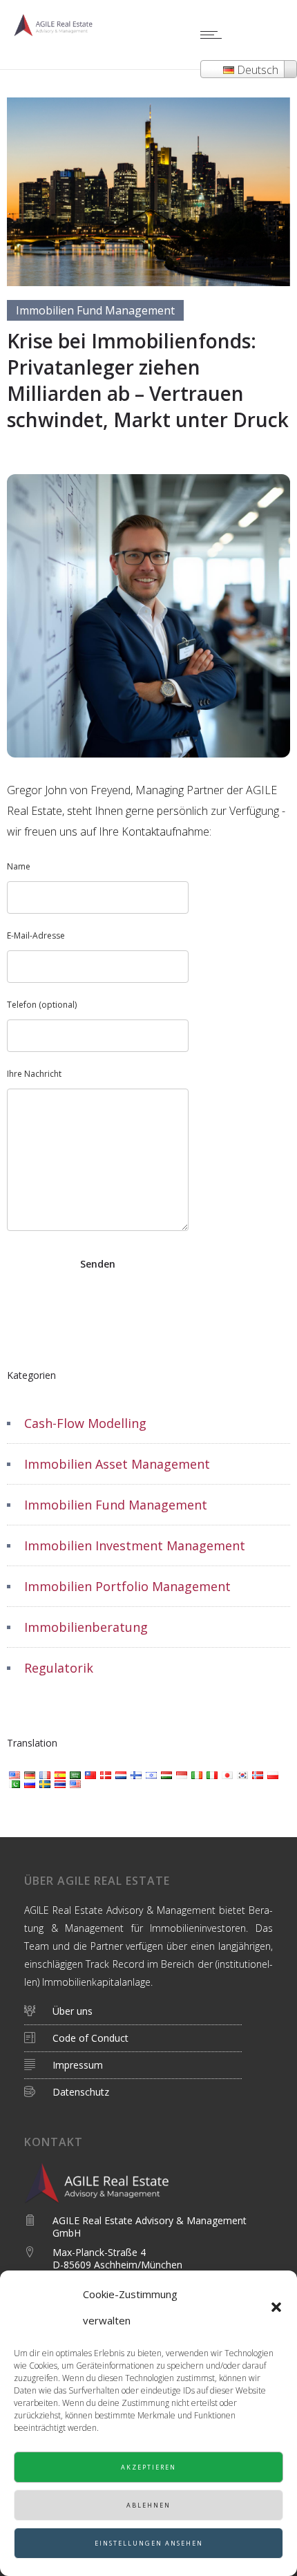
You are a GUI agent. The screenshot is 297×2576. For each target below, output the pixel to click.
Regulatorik (59, 1668)
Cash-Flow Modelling (85, 1423)
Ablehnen (148, 2505)
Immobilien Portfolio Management (127, 1586)
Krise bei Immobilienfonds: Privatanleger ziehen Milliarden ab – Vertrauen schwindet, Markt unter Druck (148, 380)
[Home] (55, 32)
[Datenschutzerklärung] (138, 2039)
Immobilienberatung (86, 1627)
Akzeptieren (148, 2467)
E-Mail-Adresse (36, 936)
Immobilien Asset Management (117, 1464)
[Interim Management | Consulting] (138, 2015)
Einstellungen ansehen (149, 2543)
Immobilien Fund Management (116, 1505)
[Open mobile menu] (214, 35)
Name (19, 866)
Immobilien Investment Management (135, 1545)
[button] (276, 2307)
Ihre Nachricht (34, 1074)
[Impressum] (138, 2066)
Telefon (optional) (42, 1005)
